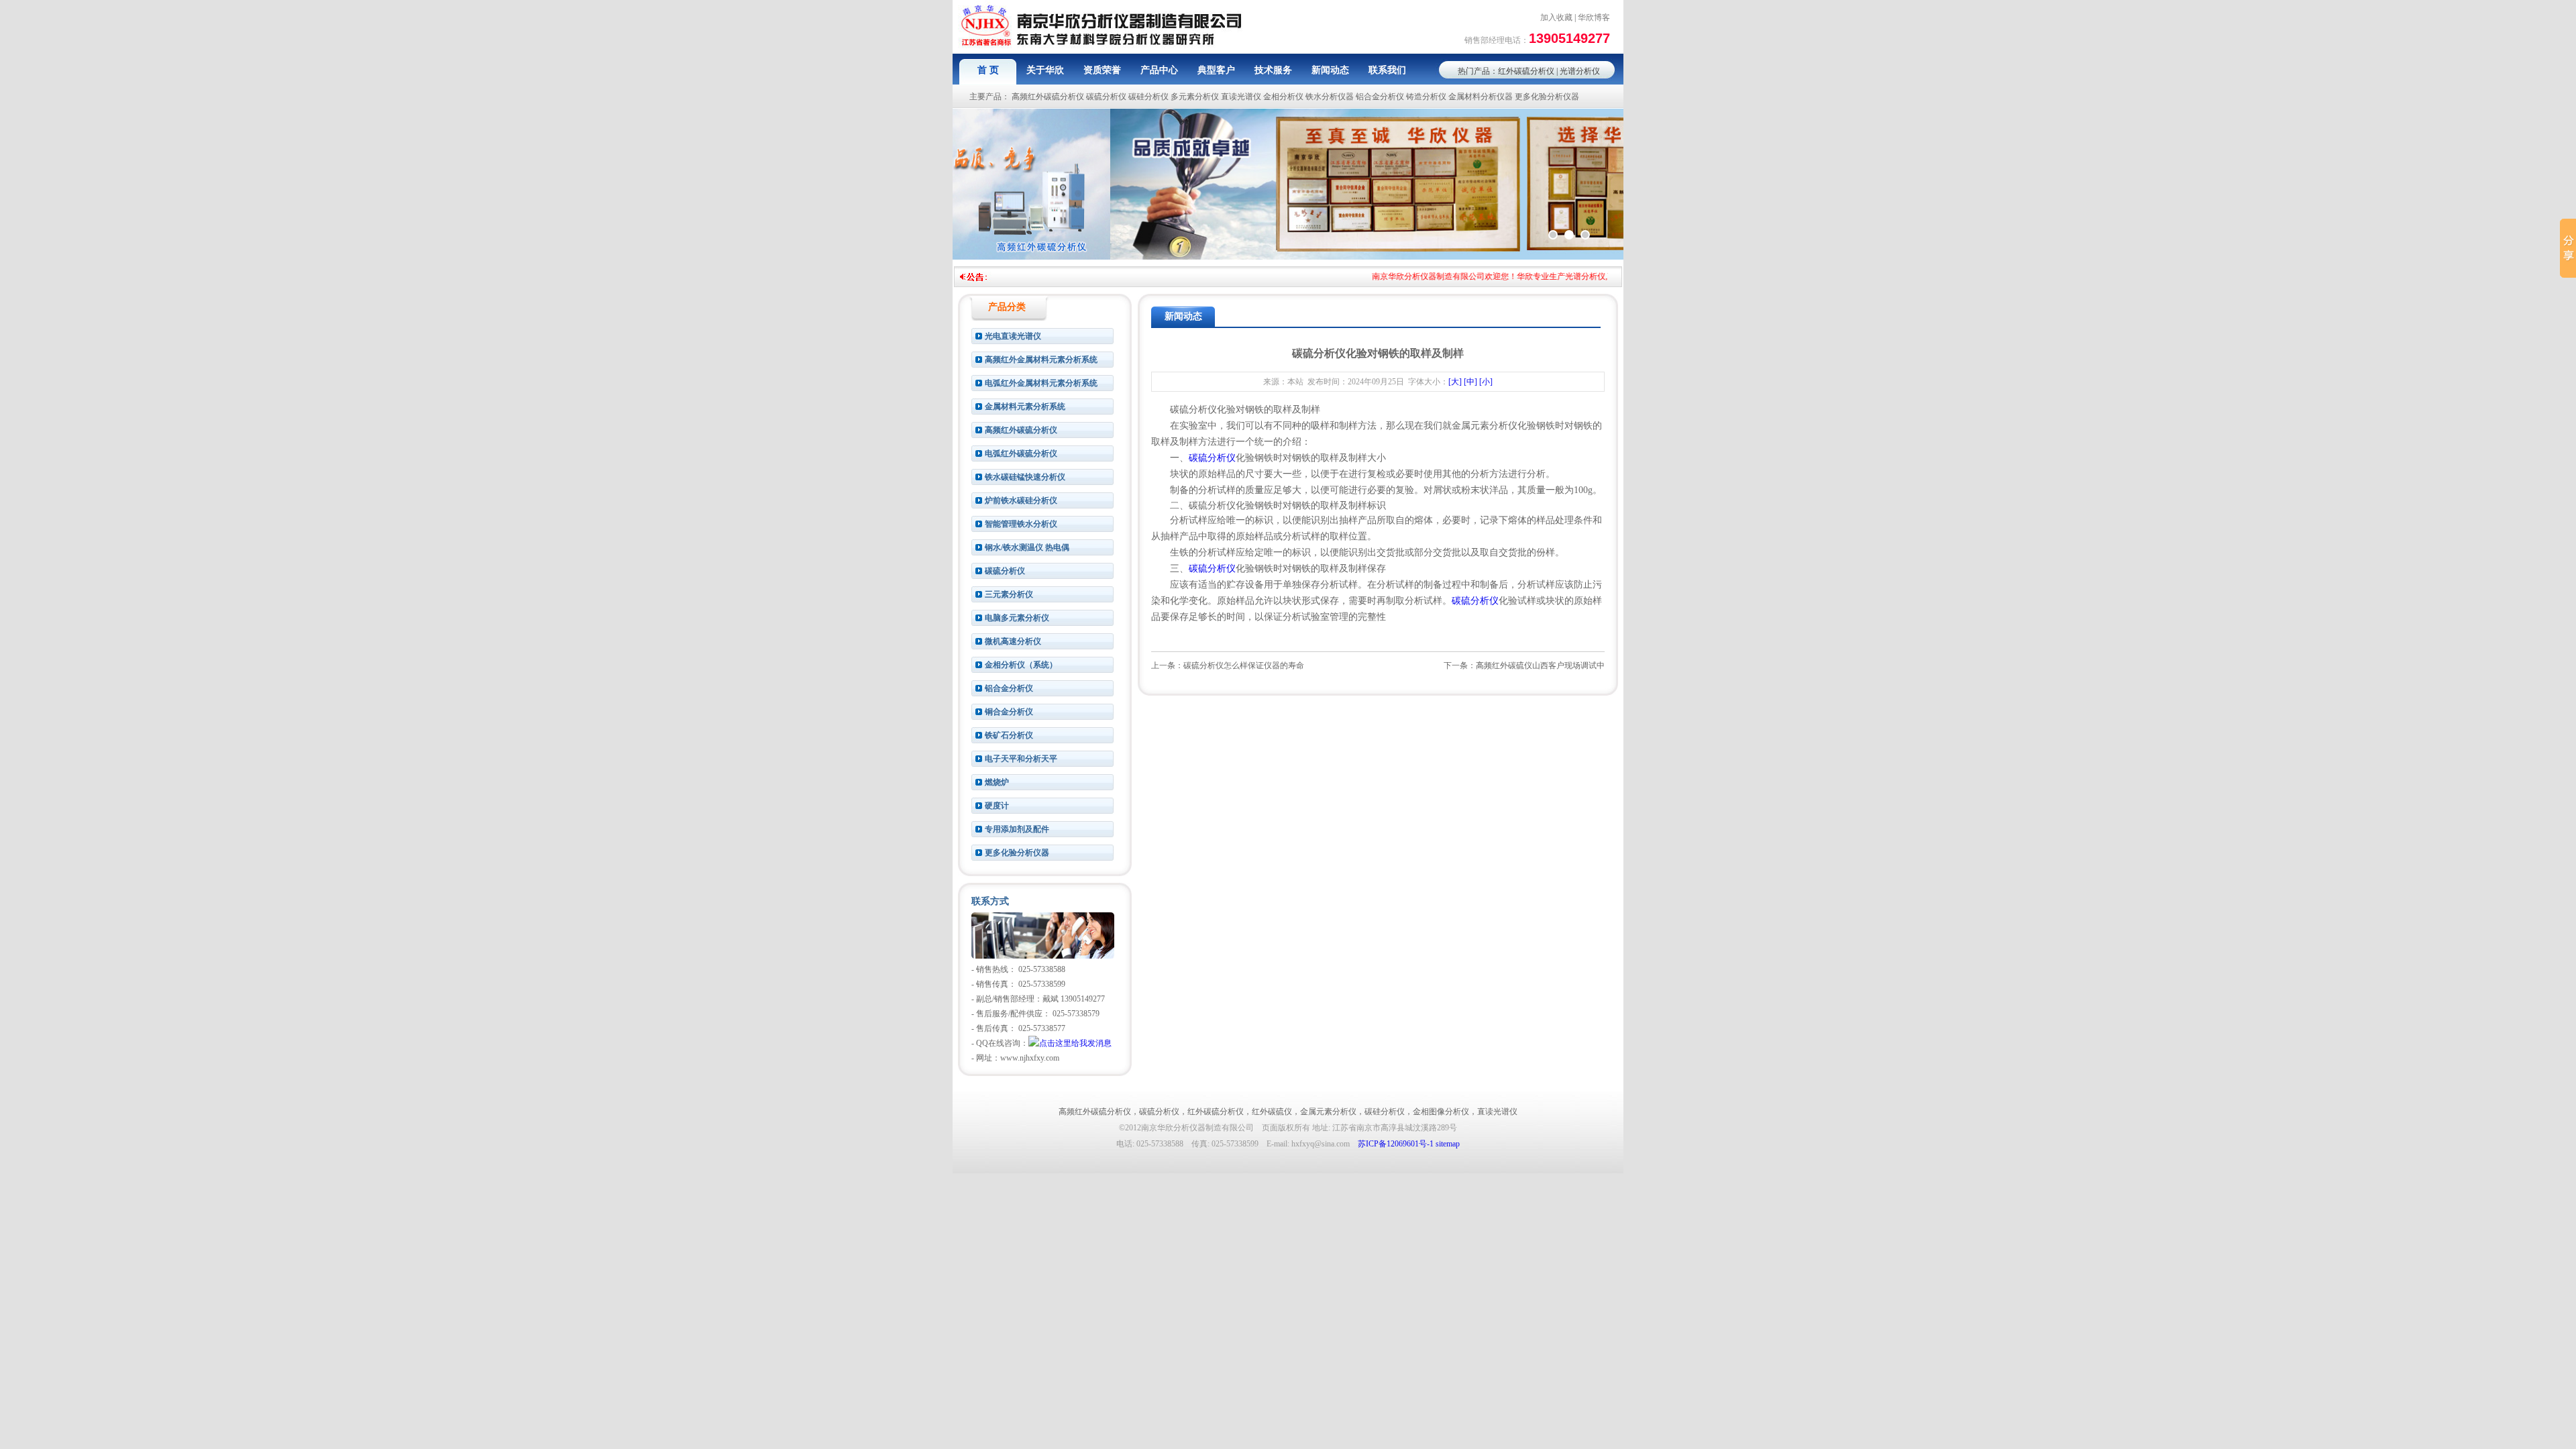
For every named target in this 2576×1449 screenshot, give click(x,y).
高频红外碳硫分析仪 (1048, 97)
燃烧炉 (997, 782)
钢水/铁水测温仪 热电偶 (1027, 547)
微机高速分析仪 (1013, 641)
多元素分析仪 (1195, 97)
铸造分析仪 (1426, 97)
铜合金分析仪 (1009, 712)
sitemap (1448, 1144)
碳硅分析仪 (1148, 97)
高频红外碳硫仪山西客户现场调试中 (1540, 665)
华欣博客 (1594, 17)
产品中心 (1159, 70)
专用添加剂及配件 (1017, 829)
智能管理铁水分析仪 (1021, 524)
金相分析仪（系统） (1021, 665)
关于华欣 (1045, 70)
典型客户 (1216, 70)
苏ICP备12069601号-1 (1396, 1144)
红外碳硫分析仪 (1526, 71)
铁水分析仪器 (1330, 97)
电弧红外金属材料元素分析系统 (1041, 383)
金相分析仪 (1283, 97)
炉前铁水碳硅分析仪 (1021, 500)
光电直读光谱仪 (1013, 336)
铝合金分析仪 (1380, 97)
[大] (1455, 382)
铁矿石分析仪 (1009, 735)
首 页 (988, 70)
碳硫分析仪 (1106, 97)
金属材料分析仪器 (1481, 97)
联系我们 (1387, 70)
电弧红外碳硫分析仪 (1021, 453)
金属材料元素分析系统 (1025, 407)
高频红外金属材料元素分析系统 (1041, 360)
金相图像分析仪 (1441, 1112)
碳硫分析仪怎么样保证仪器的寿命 (1244, 665)
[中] (1470, 382)
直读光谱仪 (1241, 97)
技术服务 (1273, 70)
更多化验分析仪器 (1547, 97)
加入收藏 (1556, 17)
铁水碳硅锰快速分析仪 (1025, 477)
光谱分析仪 (1580, 71)
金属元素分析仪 (1328, 1112)
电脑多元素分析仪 (1017, 618)
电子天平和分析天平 (1021, 759)
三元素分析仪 (1009, 594)
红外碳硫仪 (1272, 1112)
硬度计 (997, 806)
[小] (1486, 382)
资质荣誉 (1102, 70)
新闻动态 (1330, 70)
